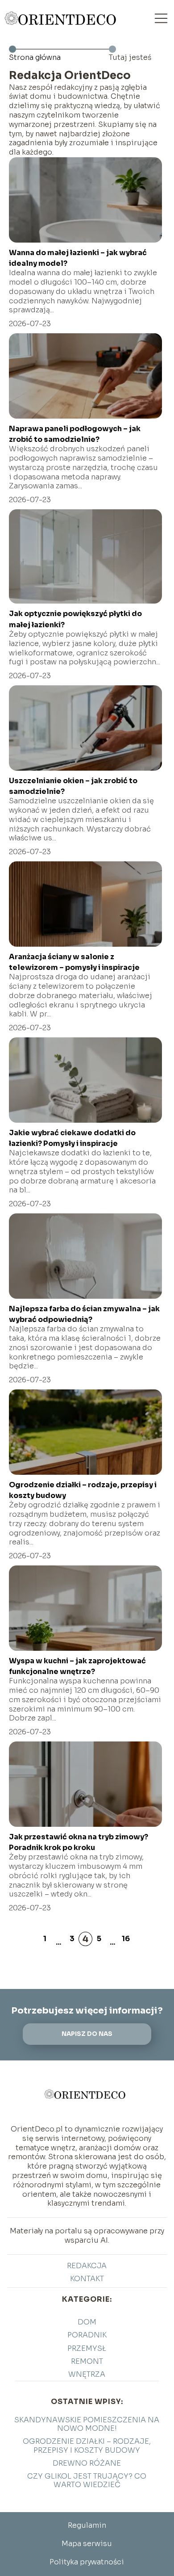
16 (126, 1939)
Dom (87, 2322)
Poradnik (87, 2335)
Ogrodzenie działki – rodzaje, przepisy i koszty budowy (87, 2446)
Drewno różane (87, 2463)
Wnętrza (87, 2374)
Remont (87, 2361)
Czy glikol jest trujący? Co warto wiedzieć (87, 2480)
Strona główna (35, 57)
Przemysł (87, 2348)
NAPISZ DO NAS (87, 2034)
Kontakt (87, 2279)
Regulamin (87, 2525)
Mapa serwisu (87, 2544)
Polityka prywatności (87, 2562)
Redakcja (87, 2266)
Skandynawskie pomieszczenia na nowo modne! (87, 2424)
